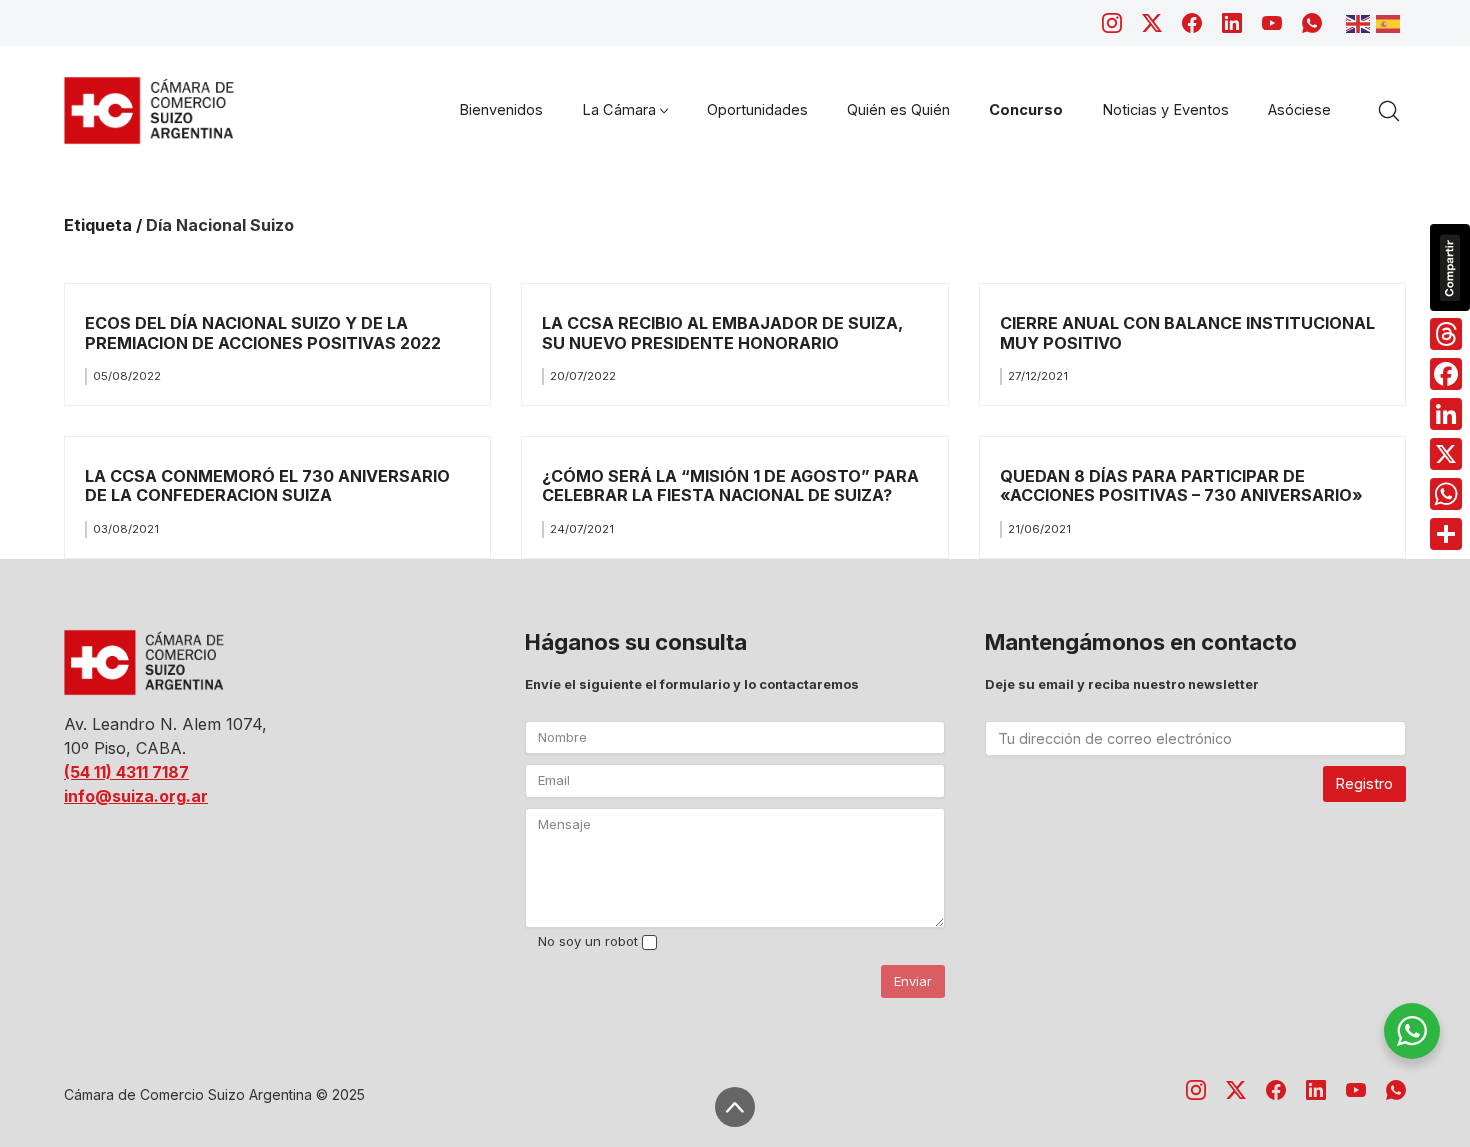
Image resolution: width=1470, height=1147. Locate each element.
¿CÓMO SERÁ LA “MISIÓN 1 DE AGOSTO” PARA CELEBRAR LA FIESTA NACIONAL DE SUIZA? (730, 485)
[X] (1446, 454)
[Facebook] (1192, 23)
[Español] (1391, 22)
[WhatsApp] (1312, 23)
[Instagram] (1112, 23)
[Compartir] (1446, 534)
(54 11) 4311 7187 (126, 772)
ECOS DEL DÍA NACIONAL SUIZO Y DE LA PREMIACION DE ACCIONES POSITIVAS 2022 (263, 332)
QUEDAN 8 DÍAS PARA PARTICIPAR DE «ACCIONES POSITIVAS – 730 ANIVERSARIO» (1181, 485)
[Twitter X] (1152, 23)
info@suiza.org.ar (136, 796)
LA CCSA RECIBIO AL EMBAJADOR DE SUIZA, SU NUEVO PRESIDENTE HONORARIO (722, 332)
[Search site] (1389, 111)
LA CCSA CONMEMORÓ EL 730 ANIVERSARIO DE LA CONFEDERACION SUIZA (267, 485)
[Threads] (1446, 334)
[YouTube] (1272, 23)
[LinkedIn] (1232, 23)
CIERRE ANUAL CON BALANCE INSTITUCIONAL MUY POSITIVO (1187, 332)
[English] (1361, 22)
